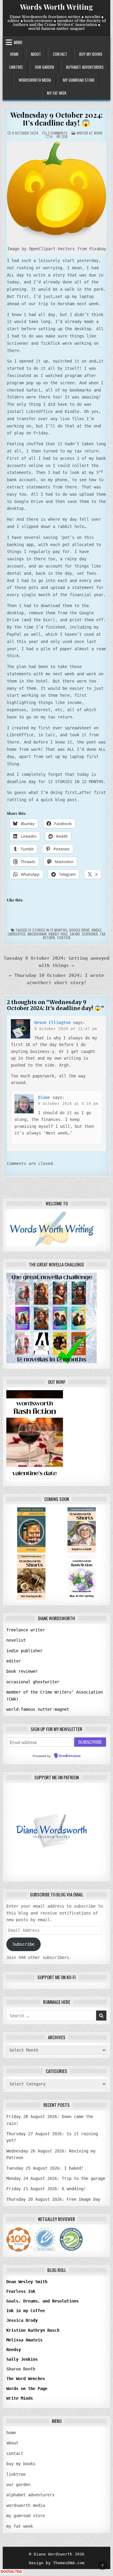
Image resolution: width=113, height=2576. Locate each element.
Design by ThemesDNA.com (57, 2563)
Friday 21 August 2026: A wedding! (46, 2189)
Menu (18, 42)
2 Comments (58, 133)
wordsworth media (35, 80)
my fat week (57, 93)
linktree (16, 67)
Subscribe (24, 1944)
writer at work (89, 133)
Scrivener (90, 934)
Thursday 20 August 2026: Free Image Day (53, 2199)
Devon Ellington (52, 1022)
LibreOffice (17, 934)
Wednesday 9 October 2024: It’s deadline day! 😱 (56, 119)
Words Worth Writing (56, 7)
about (36, 54)
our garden (44, 67)
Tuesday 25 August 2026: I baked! (45, 2168)
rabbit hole (58, 934)
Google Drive (79, 930)
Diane (44, 1097)
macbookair (37, 934)
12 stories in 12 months (48, 930)
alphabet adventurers (85, 67)
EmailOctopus (70, 1756)
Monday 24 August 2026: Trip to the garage (56, 2178)
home (14, 54)
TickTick (64, 938)
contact (60, 54)
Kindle (97, 930)
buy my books (91, 54)
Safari (75, 934)
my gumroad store (79, 80)
